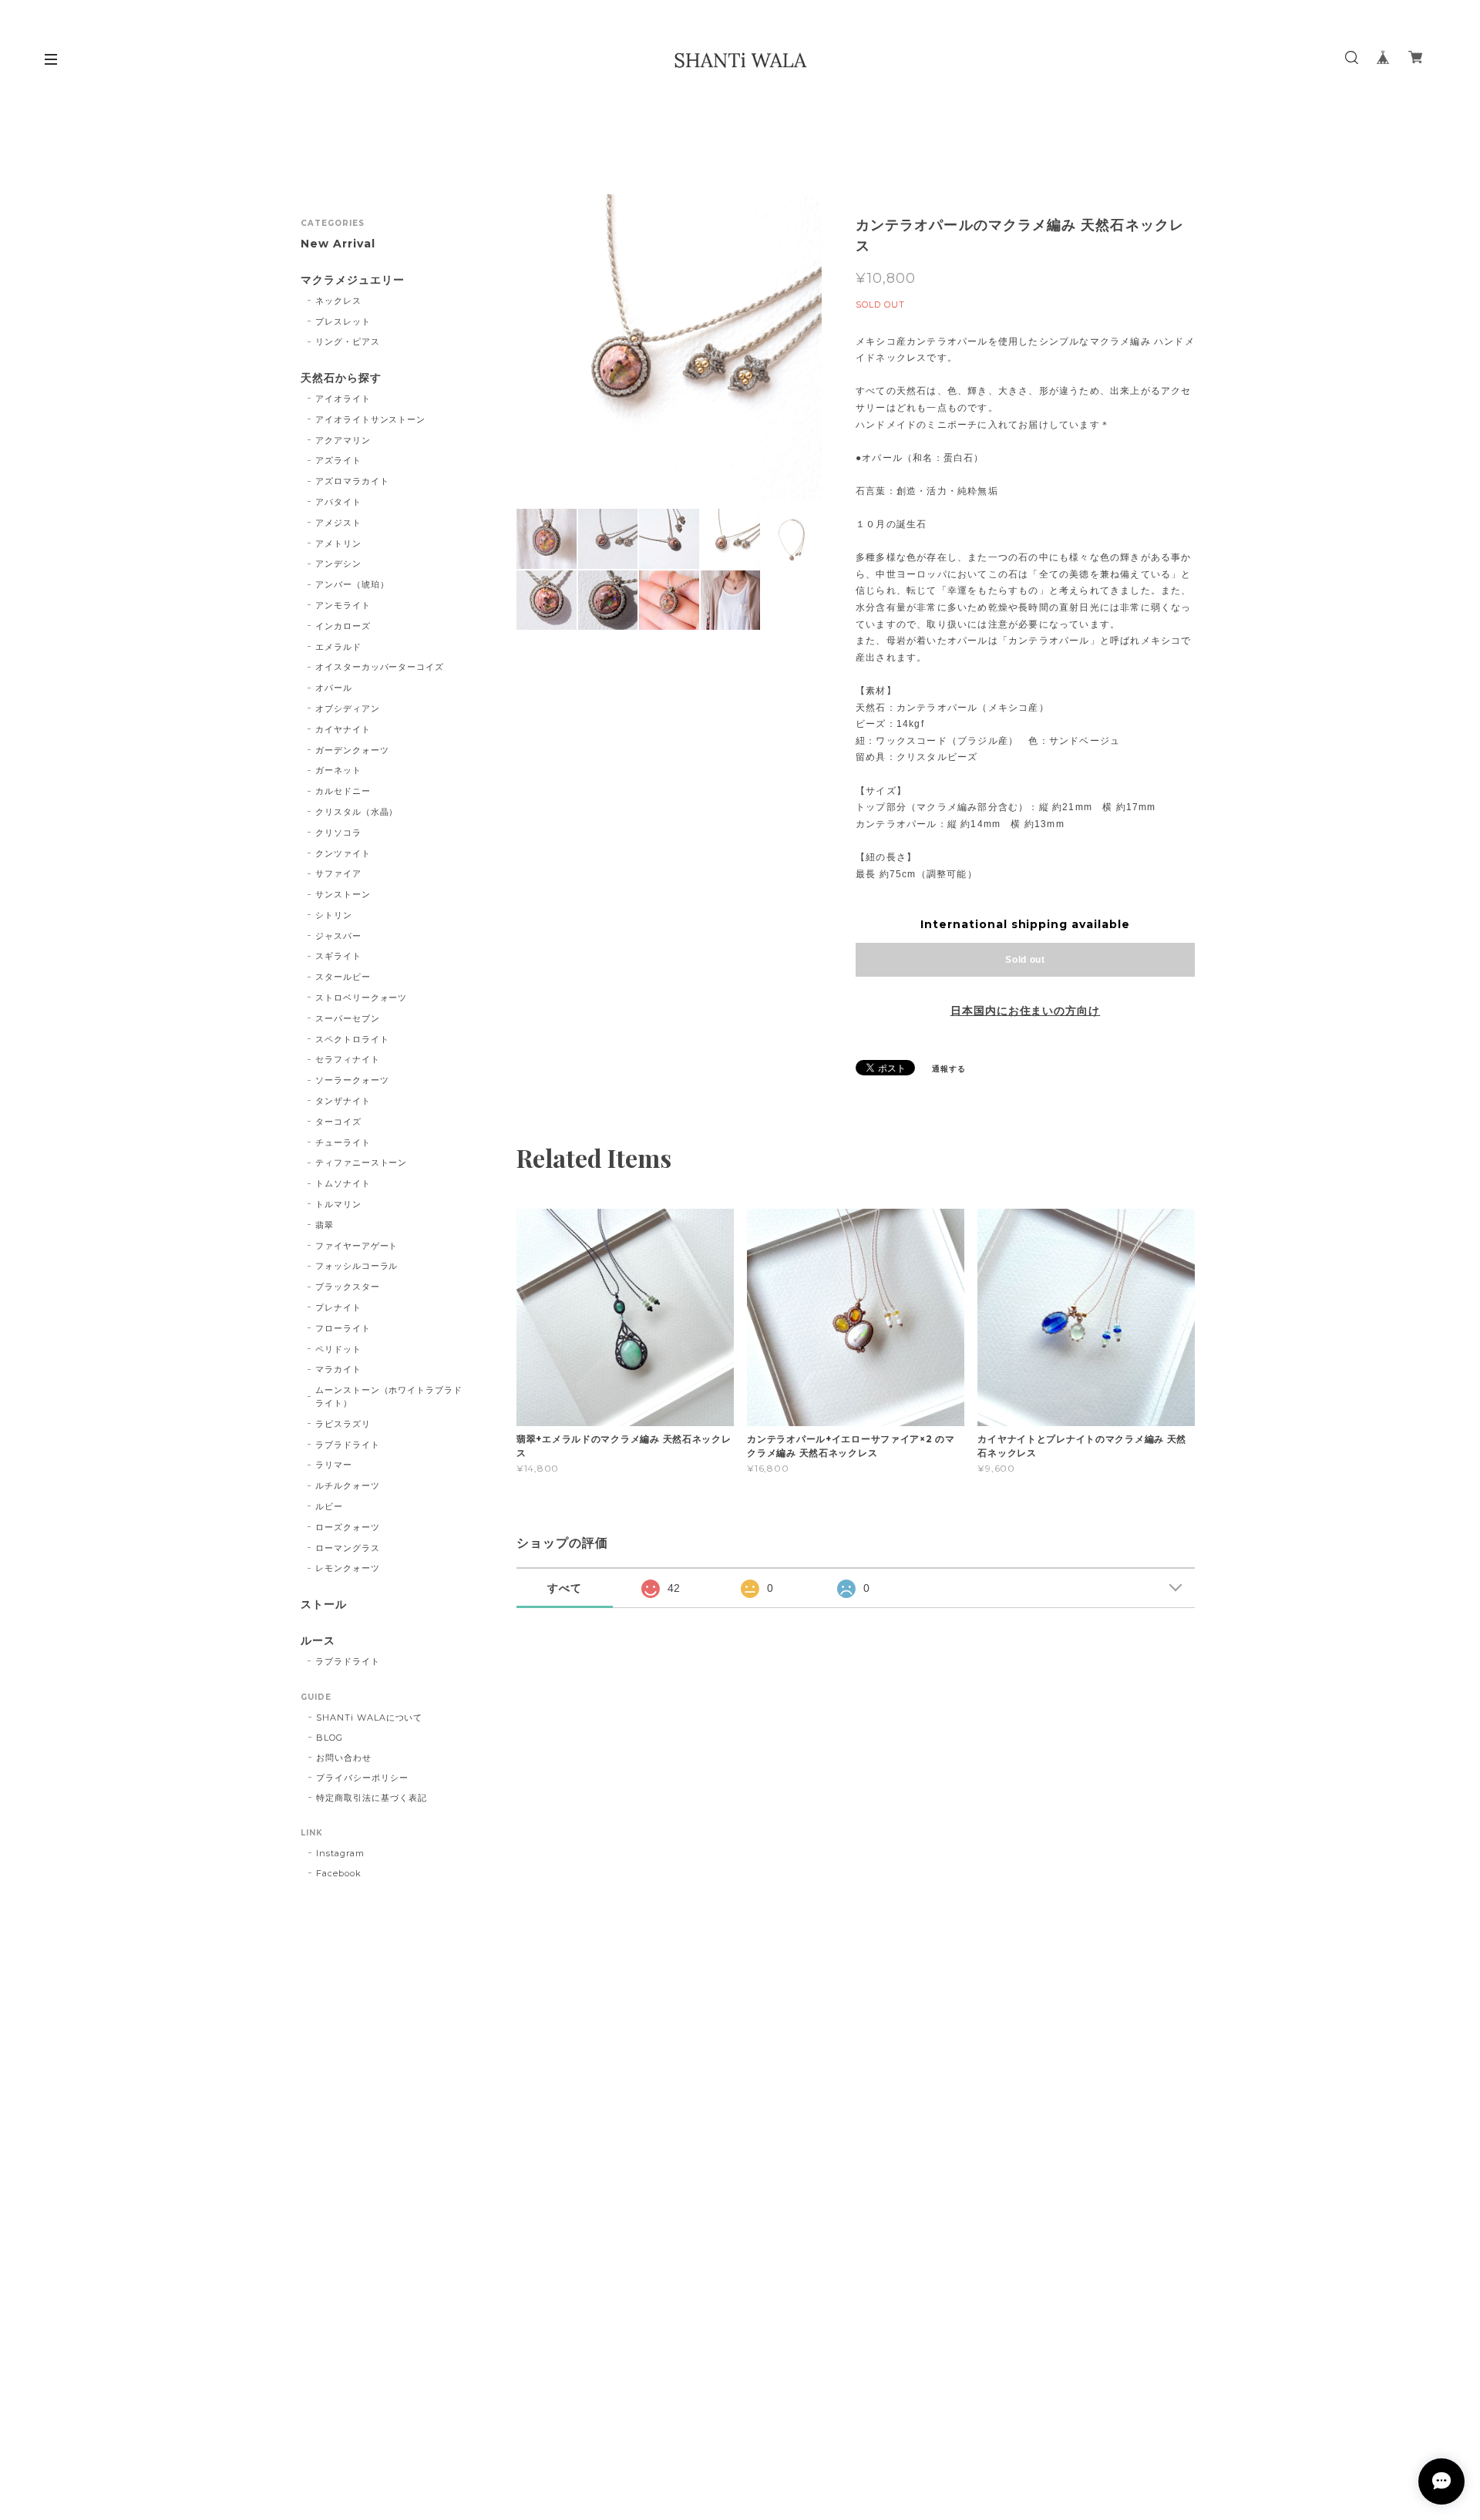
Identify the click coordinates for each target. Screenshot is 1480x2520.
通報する (949, 1069)
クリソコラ (338, 833)
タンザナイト (343, 1101)
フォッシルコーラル (357, 1266)
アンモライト (343, 605)
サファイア (338, 873)
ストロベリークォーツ (362, 998)
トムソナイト (343, 1183)
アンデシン (338, 564)
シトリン (334, 915)
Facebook (339, 1873)
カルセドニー (343, 791)
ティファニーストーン (362, 1162)
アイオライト (343, 399)
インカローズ (343, 626)
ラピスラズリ (343, 1424)
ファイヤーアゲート (357, 1246)
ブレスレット (343, 321)
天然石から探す (341, 378)
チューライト (343, 1142)
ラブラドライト (348, 1445)
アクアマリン (343, 440)
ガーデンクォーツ (352, 750)
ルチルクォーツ (348, 1485)
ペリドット (338, 1349)
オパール (334, 688)
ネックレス (338, 301)
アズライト (338, 460)
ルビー (329, 1506)
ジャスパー (338, 936)
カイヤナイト (343, 729)
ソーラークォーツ (352, 1080)
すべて (565, 1588)
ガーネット (338, 770)
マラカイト (338, 1369)
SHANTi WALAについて (369, 1718)
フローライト (343, 1328)
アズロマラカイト (352, 481)
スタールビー (343, 977)
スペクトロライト (352, 1039)
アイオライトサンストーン (371, 419)
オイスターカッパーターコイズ (380, 667)
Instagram (340, 1853)
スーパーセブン (348, 1018)
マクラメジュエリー (353, 280)
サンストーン (343, 894)
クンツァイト (343, 853)
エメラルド (338, 647)
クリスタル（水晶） (357, 812)
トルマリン (338, 1204)
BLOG (330, 1738)
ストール (324, 1605)
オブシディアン (348, 708)
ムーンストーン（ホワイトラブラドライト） (389, 1396)
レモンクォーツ (348, 1568)
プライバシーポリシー (362, 1778)
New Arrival (338, 244)
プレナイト (338, 1307)
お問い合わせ (344, 1758)
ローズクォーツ (348, 1527)
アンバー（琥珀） (352, 584)
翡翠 (325, 1225)
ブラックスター (348, 1287)
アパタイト (338, 502)
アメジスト (338, 523)
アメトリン (338, 543)
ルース (318, 1641)
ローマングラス (348, 1548)
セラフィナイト (348, 1059)
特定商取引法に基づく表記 (372, 1798)
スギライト (338, 956)
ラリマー (334, 1465)
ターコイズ (338, 1122)
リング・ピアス (348, 341)
